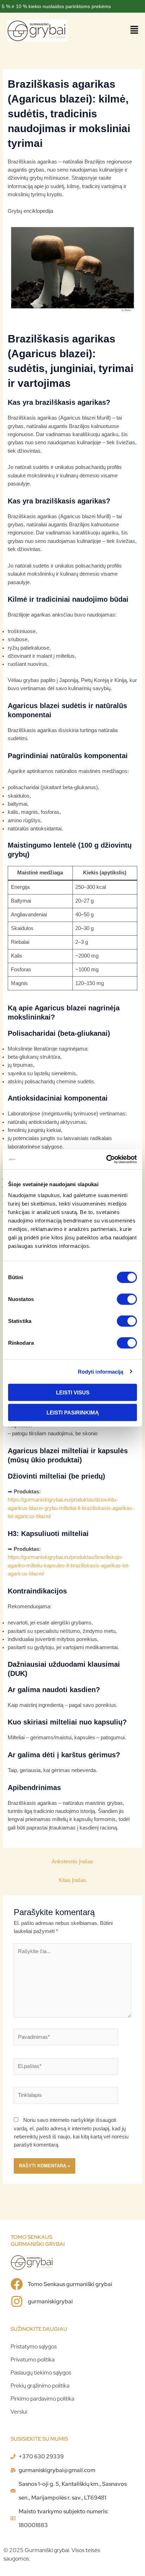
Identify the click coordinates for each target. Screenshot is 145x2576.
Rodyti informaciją (101, 1371)
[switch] (127, 1299)
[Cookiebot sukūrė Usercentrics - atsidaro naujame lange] (106, 1159)
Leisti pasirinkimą (73, 1412)
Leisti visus (73, 1392)
